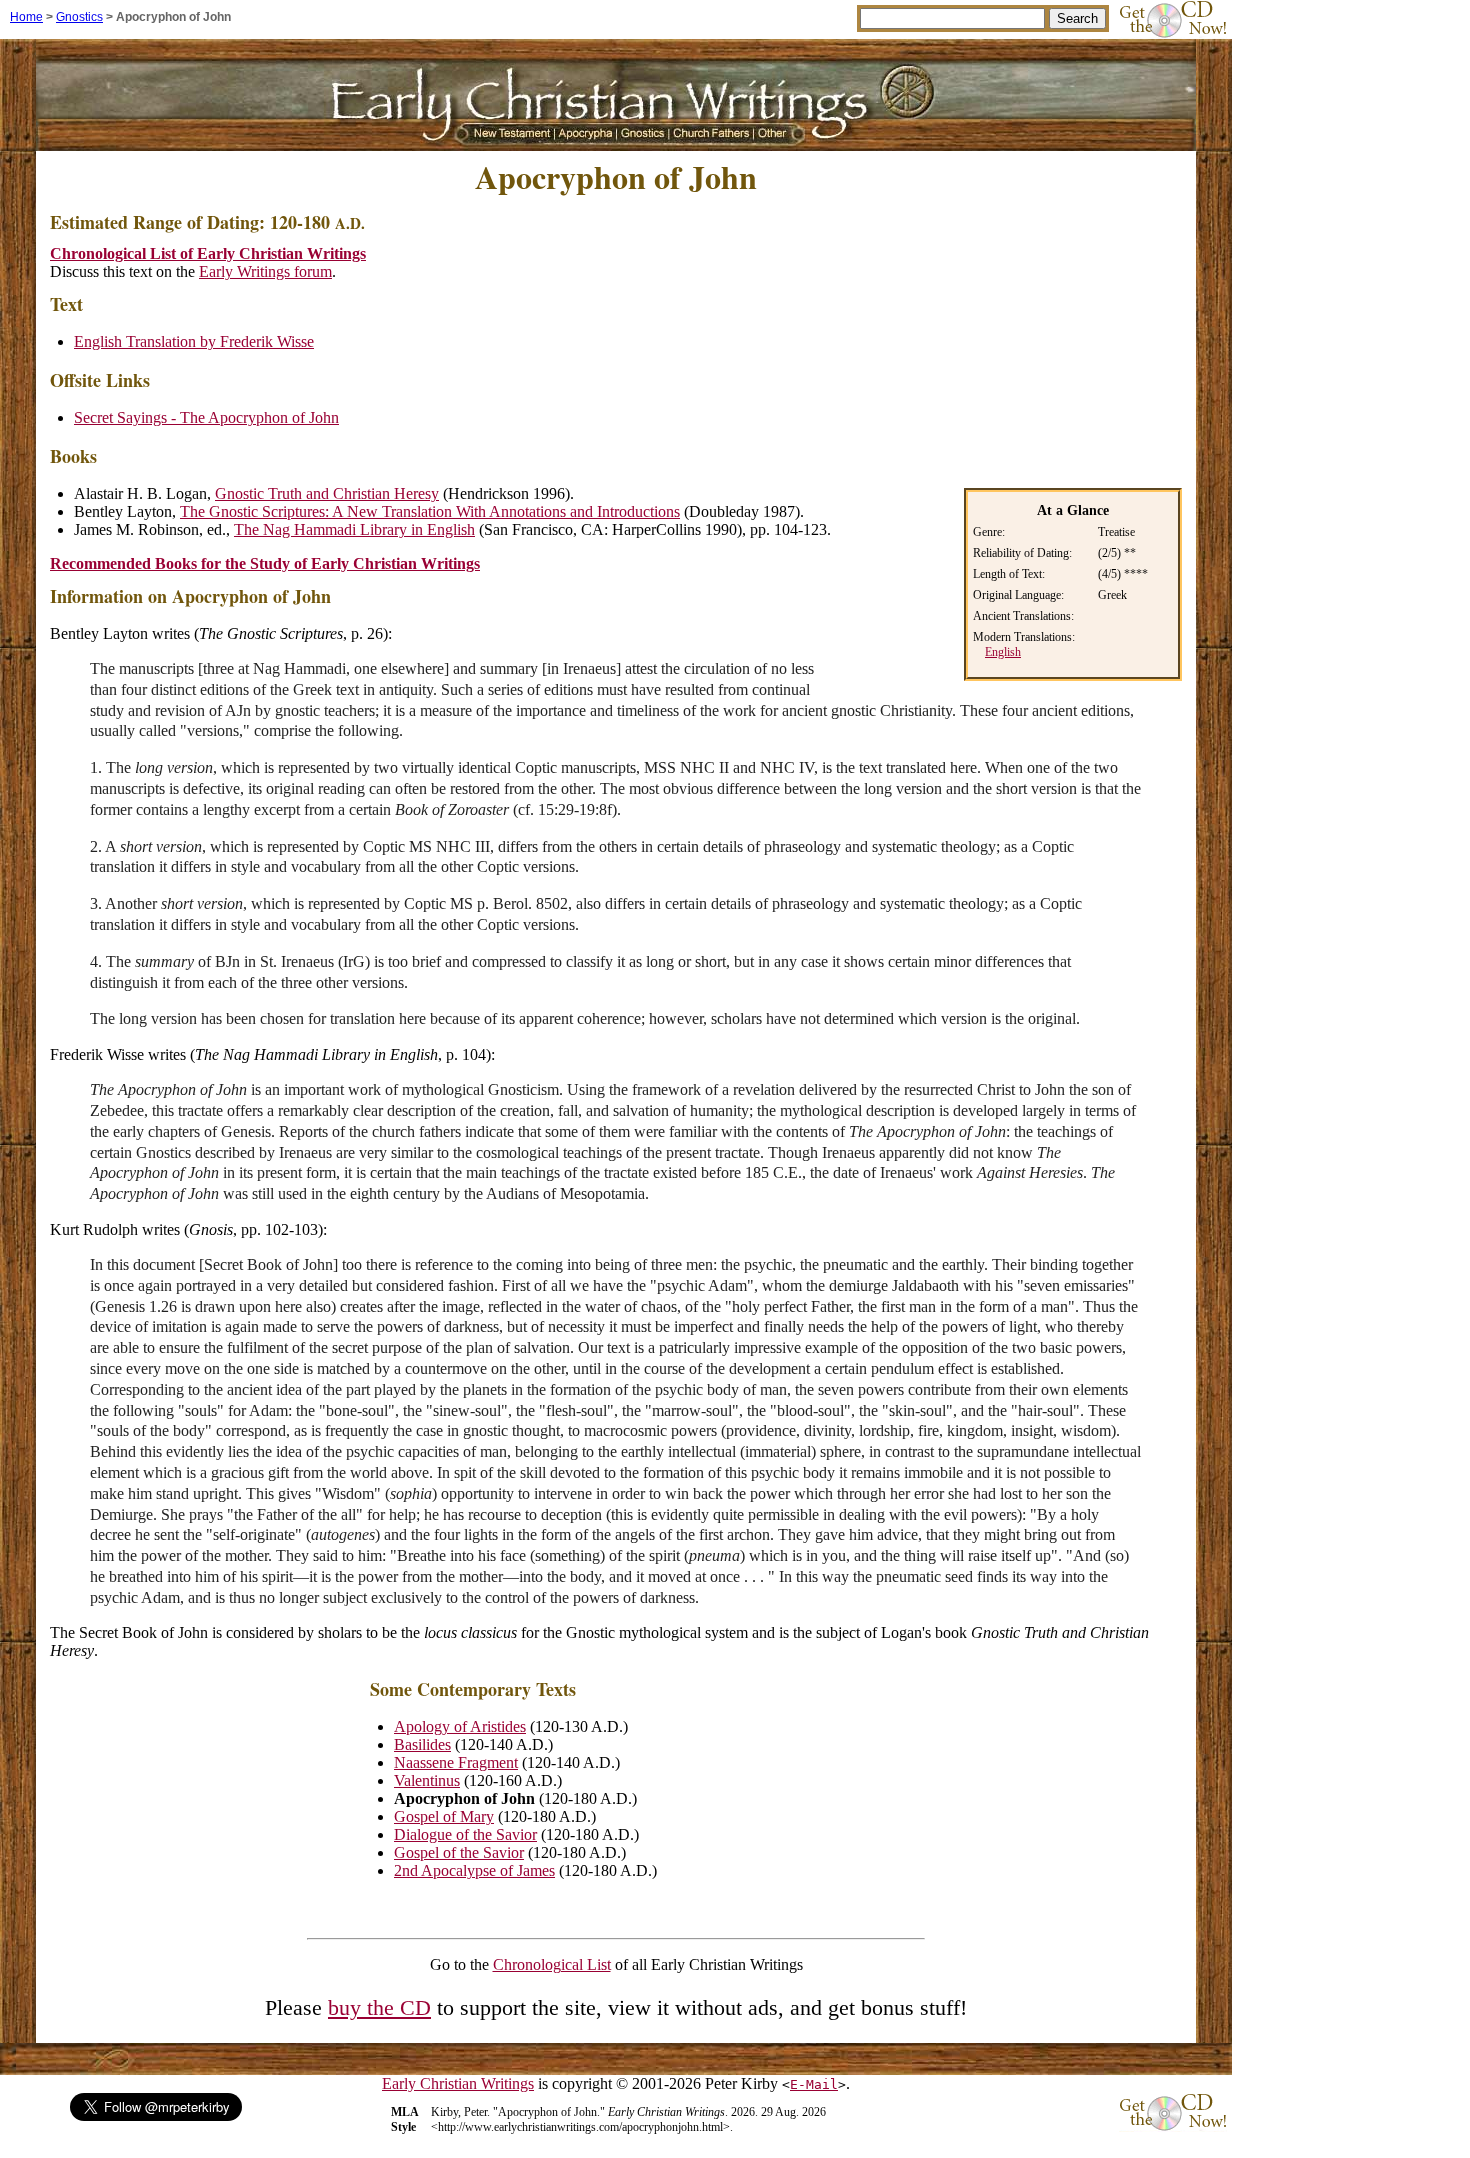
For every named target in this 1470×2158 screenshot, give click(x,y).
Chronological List (552, 1964)
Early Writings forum (265, 271)
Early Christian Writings (458, 2083)
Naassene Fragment (456, 1762)
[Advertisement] (1014, 339)
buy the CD (379, 2008)
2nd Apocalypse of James (474, 1870)
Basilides (422, 1744)
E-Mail (814, 2084)
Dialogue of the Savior (465, 1834)
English (1003, 652)
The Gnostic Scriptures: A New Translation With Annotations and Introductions (430, 511)
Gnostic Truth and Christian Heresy (327, 493)
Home (26, 17)
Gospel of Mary (444, 1816)
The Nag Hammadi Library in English (354, 529)
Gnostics (79, 17)
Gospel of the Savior (459, 1852)
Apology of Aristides (460, 1726)
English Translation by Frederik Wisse (194, 341)
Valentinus (427, 1780)
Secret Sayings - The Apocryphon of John (206, 417)
